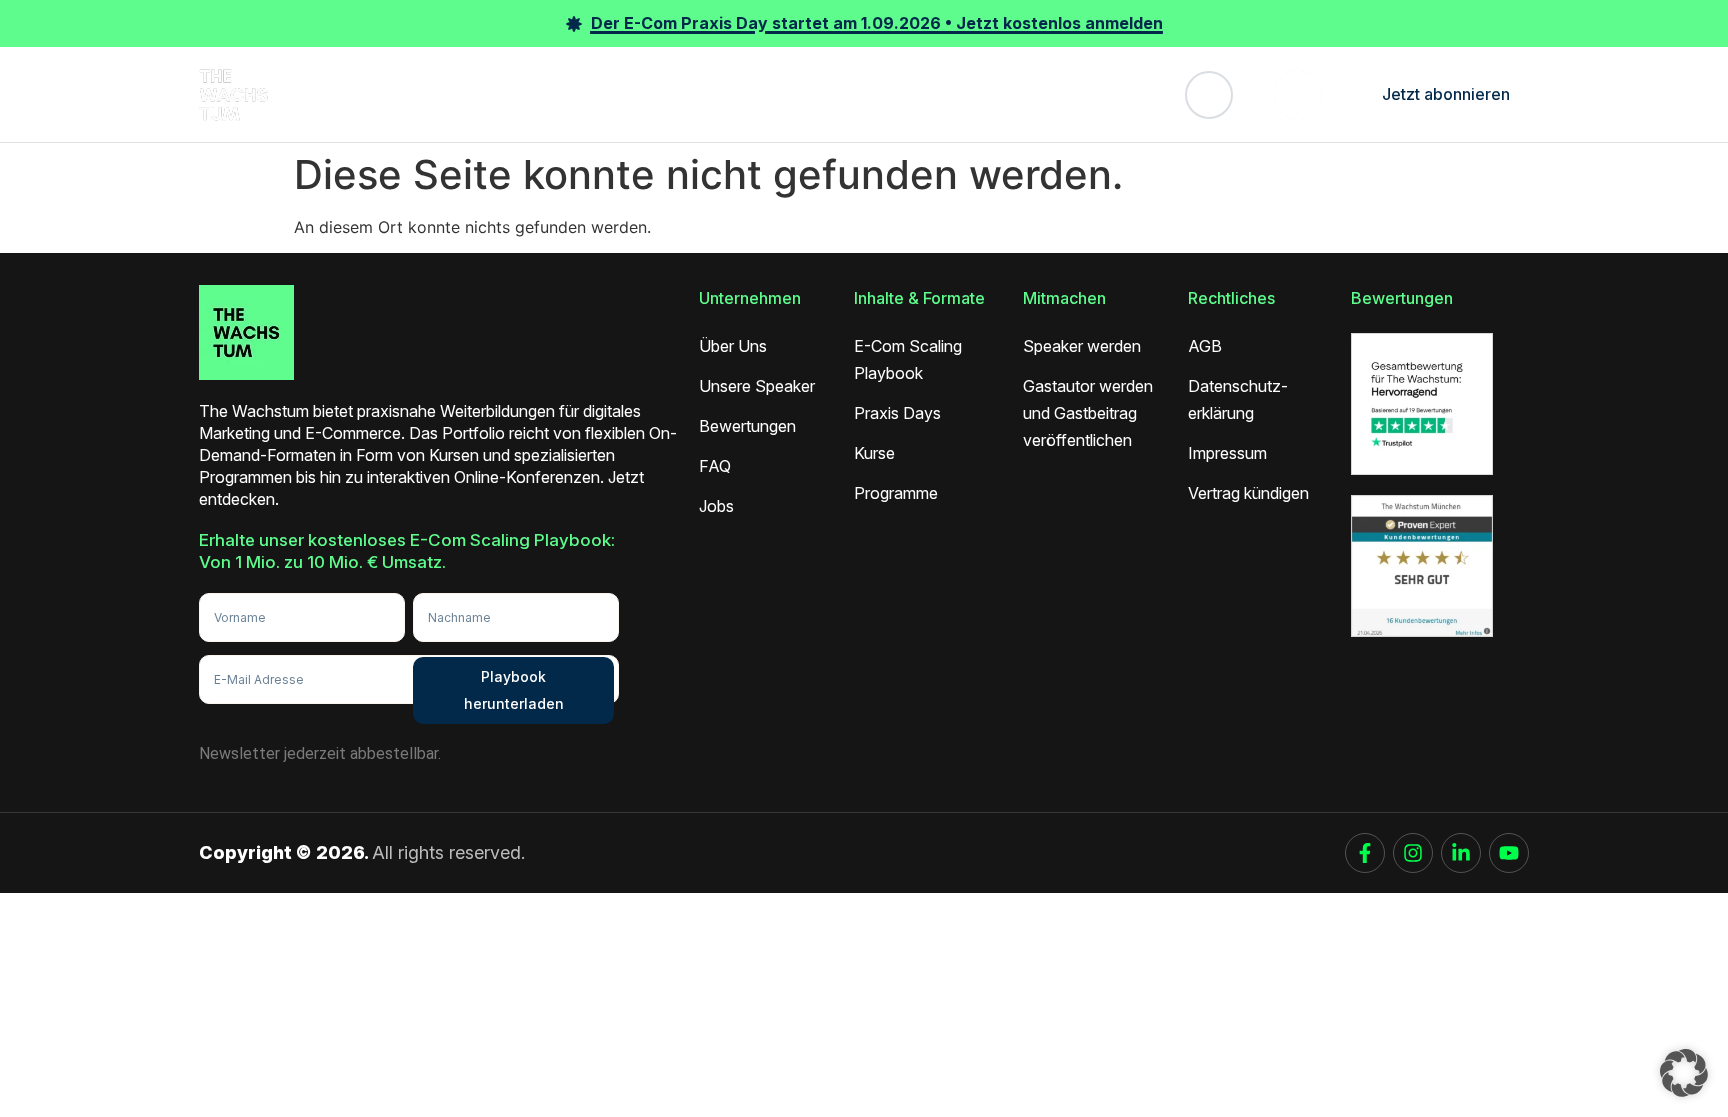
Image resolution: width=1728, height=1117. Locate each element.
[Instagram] (1413, 853)
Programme (615, 94)
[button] (1684, 1073)
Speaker (707, 94)
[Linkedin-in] (1461, 853)
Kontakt (1075, 94)
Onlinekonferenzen (423, 94)
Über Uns (993, 94)
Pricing (914, 94)
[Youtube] (1509, 853)
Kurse (532, 94)
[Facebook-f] (1365, 853)
